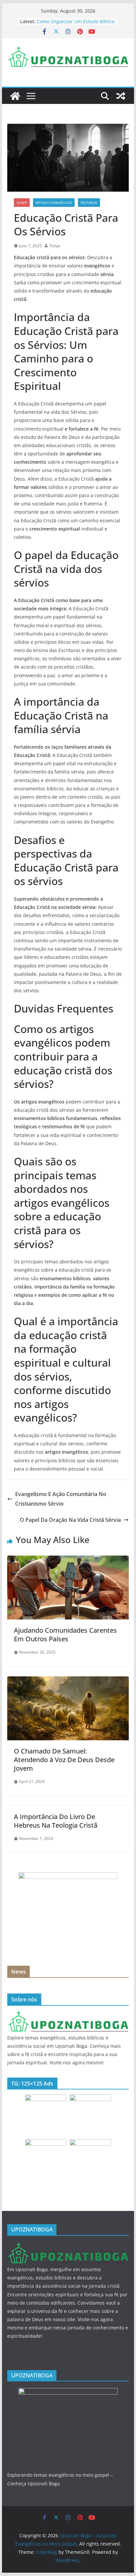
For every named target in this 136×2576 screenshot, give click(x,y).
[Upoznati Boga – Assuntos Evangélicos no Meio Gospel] (15, 96)
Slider (22, 203)
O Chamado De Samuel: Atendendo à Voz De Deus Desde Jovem (64, 1760)
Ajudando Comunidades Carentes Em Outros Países (65, 1635)
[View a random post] (121, 96)
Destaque (89, 203)
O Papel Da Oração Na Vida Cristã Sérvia (70, 1520)
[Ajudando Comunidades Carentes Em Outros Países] (68, 1560)
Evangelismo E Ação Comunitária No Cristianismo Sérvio (61, 1499)
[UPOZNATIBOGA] (68, 2015)
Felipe (55, 246)
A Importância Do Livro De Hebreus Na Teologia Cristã (56, 1821)
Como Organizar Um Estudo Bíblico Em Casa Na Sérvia (76, 25)
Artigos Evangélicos (54, 203)
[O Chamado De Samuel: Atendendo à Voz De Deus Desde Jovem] (68, 1681)
